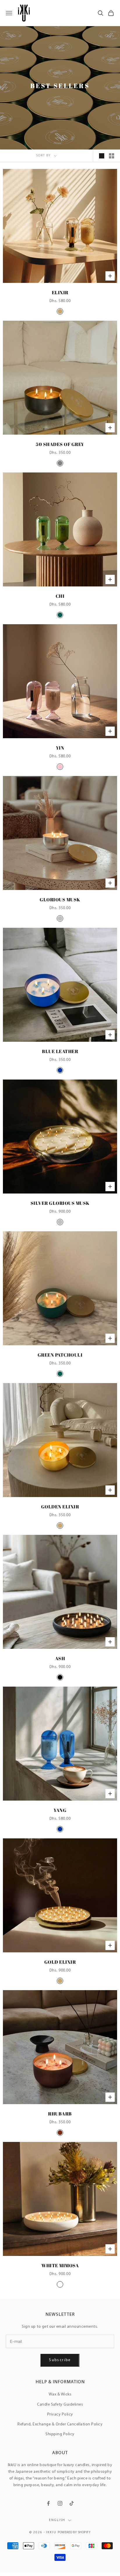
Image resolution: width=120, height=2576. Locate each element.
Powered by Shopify (74, 2533)
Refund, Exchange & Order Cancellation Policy (60, 2424)
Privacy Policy (60, 2414)
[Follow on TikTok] (72, 2503)
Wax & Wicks (60, 2394)
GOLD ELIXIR (60, 1962)
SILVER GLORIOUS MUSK (60, 1203)
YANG (60, 1810)
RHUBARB (60, 2114)
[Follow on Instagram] (60, 2503)
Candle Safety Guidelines (60, 2405)
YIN (60, 748)
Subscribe (60, 2360)
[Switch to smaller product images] (112, 156)
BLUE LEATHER (60, 1051)
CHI (60, 596)
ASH (60, 1658)
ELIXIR (60, 292)
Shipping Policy (60, 2434)
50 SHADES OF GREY (60, 444)
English (57, 2520)
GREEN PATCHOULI (60, 1355)
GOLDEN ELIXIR (60, 1507)
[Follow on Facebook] (48, 2503)
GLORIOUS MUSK (60, 900)
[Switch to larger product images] (102, 156)
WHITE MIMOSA (60, 2265)
